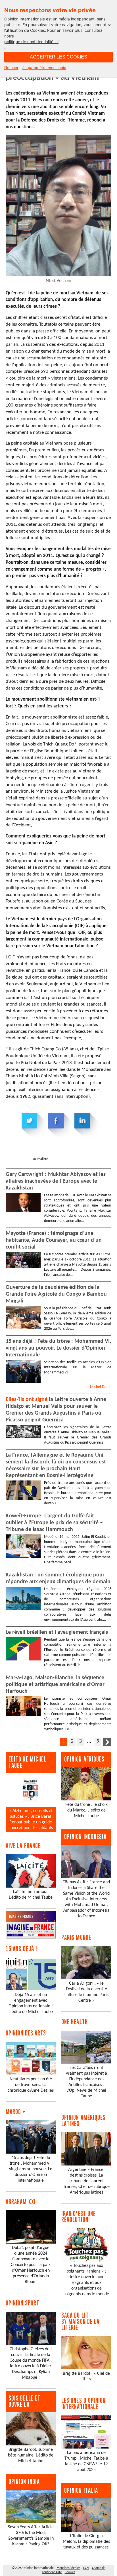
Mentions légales (68, 2568)
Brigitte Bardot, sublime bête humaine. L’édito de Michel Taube (31, 2455)
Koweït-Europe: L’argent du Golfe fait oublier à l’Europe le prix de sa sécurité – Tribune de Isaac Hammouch (54, 1523)
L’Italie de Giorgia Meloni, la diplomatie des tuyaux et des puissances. (86, 2542)
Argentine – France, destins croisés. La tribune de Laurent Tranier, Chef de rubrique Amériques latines (86, 2181)
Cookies (70, 2572)
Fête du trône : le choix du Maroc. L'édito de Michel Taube (86, 1810)
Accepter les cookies (58, 57)
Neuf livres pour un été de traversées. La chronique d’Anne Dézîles (31, 2085)
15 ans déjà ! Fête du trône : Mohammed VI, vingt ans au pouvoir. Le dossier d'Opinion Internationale (31, 2169)
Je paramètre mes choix (44, 68)
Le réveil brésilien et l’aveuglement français (57, 1632)
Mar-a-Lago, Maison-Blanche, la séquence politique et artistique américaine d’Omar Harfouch (55, 1685)
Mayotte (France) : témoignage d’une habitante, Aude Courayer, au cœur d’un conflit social (54, 1240)
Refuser (11, 68)
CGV (86, 2568)
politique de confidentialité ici (31, 42)
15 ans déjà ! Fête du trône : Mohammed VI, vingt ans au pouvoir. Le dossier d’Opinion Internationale (58, 1348)
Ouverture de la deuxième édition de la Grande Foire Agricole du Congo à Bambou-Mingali (57, 1294)
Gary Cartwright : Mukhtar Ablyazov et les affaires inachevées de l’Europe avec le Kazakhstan (56, 1181)
